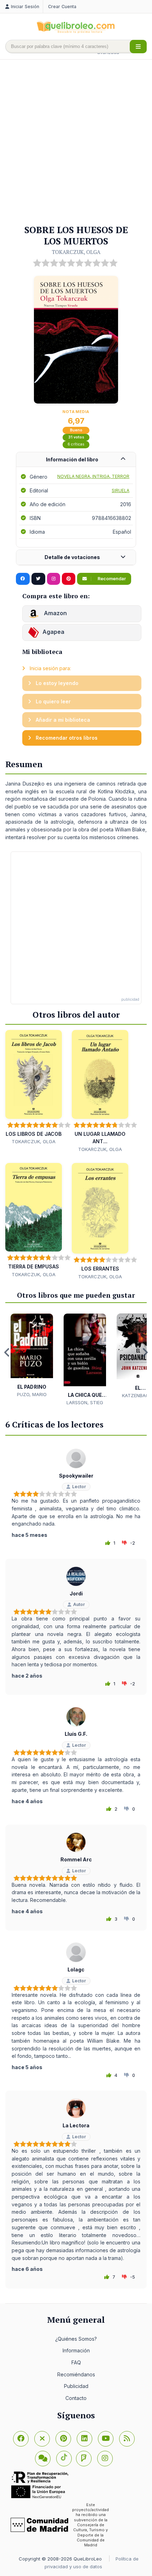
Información (76, 2350)
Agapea (53, 632)
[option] (32, 1356)
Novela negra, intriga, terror (93, 476)
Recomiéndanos (76, 2374)
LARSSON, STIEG (85, 1402)
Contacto (76, 2398)
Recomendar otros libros (66, 738)
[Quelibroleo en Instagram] (54, 579)
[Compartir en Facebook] (23, 579)
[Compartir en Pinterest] (69, 579)
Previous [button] (7, 1352)
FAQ (76, 2362)
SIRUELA (121, 490)
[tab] (76, 460)
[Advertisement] (76, 143)
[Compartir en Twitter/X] (38, 579)
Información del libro (72, 459)
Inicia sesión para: (50, 668)
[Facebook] (21, 2439)
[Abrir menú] (138, 47)
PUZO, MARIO (32, 1394)
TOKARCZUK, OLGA (76, 252)
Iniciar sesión (25, 7)
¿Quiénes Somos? (76, 2339)
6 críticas (76, 444)
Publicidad (76, 2386)
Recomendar (111, 579)
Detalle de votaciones (72, 557)
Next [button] (145, 1352)
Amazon (55, 613)
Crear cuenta (62, 7)
